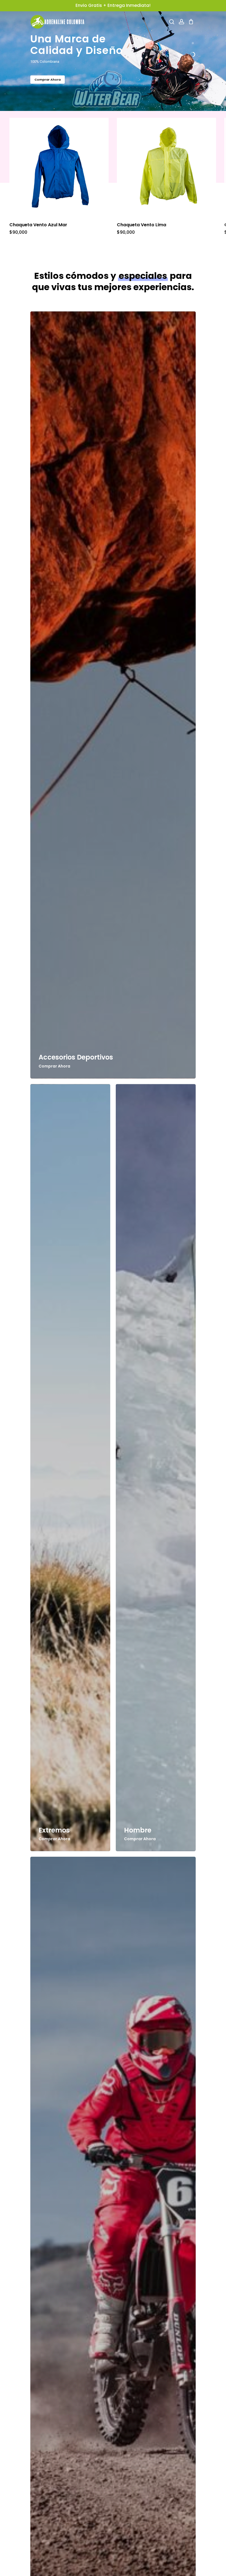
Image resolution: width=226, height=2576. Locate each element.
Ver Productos (47, 80)
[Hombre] (156, 1468)
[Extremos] (70, 1468)
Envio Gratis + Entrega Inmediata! (113, 5)
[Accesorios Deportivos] (113, 695)
